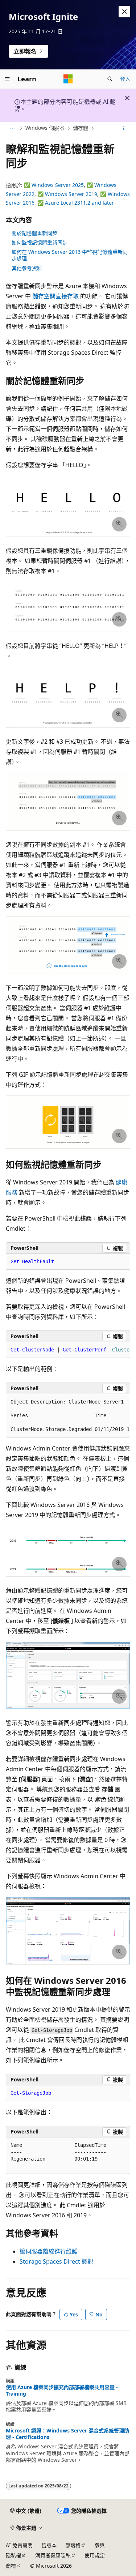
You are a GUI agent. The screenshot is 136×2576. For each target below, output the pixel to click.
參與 (100, 2545)
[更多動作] (124, 128)
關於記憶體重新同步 (34, 233)
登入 (125, 79)
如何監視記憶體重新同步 (40, 242)
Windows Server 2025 (58, 185)
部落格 (73, 2545)
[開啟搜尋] (110, 79)
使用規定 (95, 2555)
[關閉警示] (124, 12)
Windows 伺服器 (45, 128)
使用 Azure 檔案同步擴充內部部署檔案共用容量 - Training (62, 2391)
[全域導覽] (7, 79)
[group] (68, 1350)
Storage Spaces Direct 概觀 (56, 2261)
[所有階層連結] (12, 128)
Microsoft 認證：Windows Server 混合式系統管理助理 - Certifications (67, 2434)
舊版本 (49, 2545)
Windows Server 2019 (71, 194)
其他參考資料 (27, 268)
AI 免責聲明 (19, 2545)
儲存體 (81, 128)
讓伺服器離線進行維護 (49, 2251)
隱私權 (13, 2555)
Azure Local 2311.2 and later (79, 203)
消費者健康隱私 (53, 2555)
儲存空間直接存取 (55, 296)
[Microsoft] (68, 79)
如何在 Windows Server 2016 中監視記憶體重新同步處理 (70, 255)
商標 (11, 2566)
